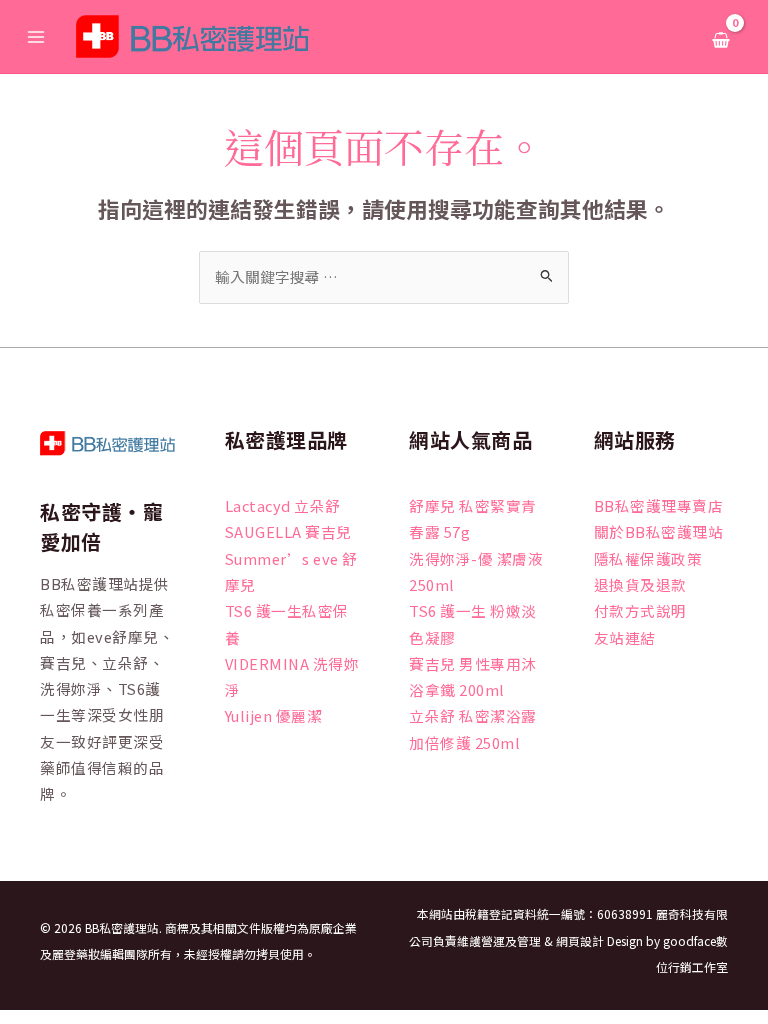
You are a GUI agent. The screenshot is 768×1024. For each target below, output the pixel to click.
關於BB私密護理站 (659, 531)
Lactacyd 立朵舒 (283, 505)
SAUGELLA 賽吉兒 (288, 531)
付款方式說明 (640, 610)
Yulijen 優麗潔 (274, 715)
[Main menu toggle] (36, 36)
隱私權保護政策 (648, 558)
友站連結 (625, 637)
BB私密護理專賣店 (659, 505)
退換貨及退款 (640, 584)
